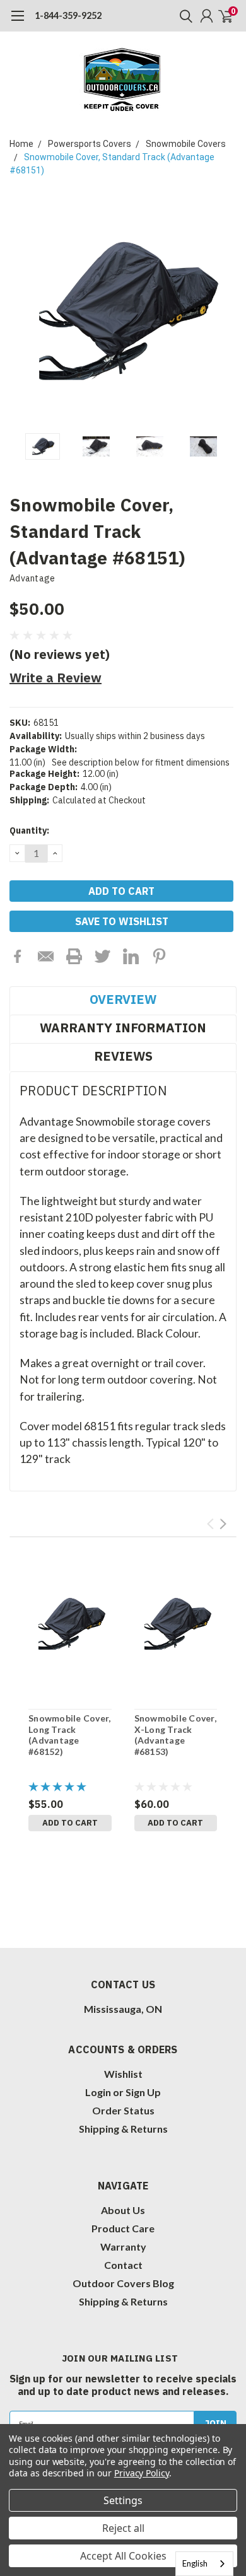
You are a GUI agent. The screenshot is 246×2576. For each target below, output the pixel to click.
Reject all (123, 2528)
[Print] (74, 956)
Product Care (123, 2228)
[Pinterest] (159, 956)
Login (98, 2092)
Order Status (123, 2110)
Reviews (123, 1056)
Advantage (32, 578)
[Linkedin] (131, 956)
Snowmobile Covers (186, 144)
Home (21, 144)
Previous (22, 313)
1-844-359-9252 (68, 15)
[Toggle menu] (17, 22)
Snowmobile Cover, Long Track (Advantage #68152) (69, 1735)
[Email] (46, 956)
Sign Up (143, 2092)
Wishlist (123, 2074)
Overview (123, 999)
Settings (123, 2500)
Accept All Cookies (123, 2556)
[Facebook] (17, 956)
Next (224, 313)
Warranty (123, 2247)
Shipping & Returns (123, 2129)
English (195, 2563)
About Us (123, 2210)
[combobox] (204, 2564)
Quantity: (29, 830)
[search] (183, 16)
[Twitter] (102, 956)
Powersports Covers (90, 144)
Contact (123, 2265)
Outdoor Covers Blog (123, 2283)
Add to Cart (70, 1823)
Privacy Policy (142, 2473)
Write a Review (56, 678)
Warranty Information (123, 1028)
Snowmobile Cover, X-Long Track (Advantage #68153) (175, 1735)
